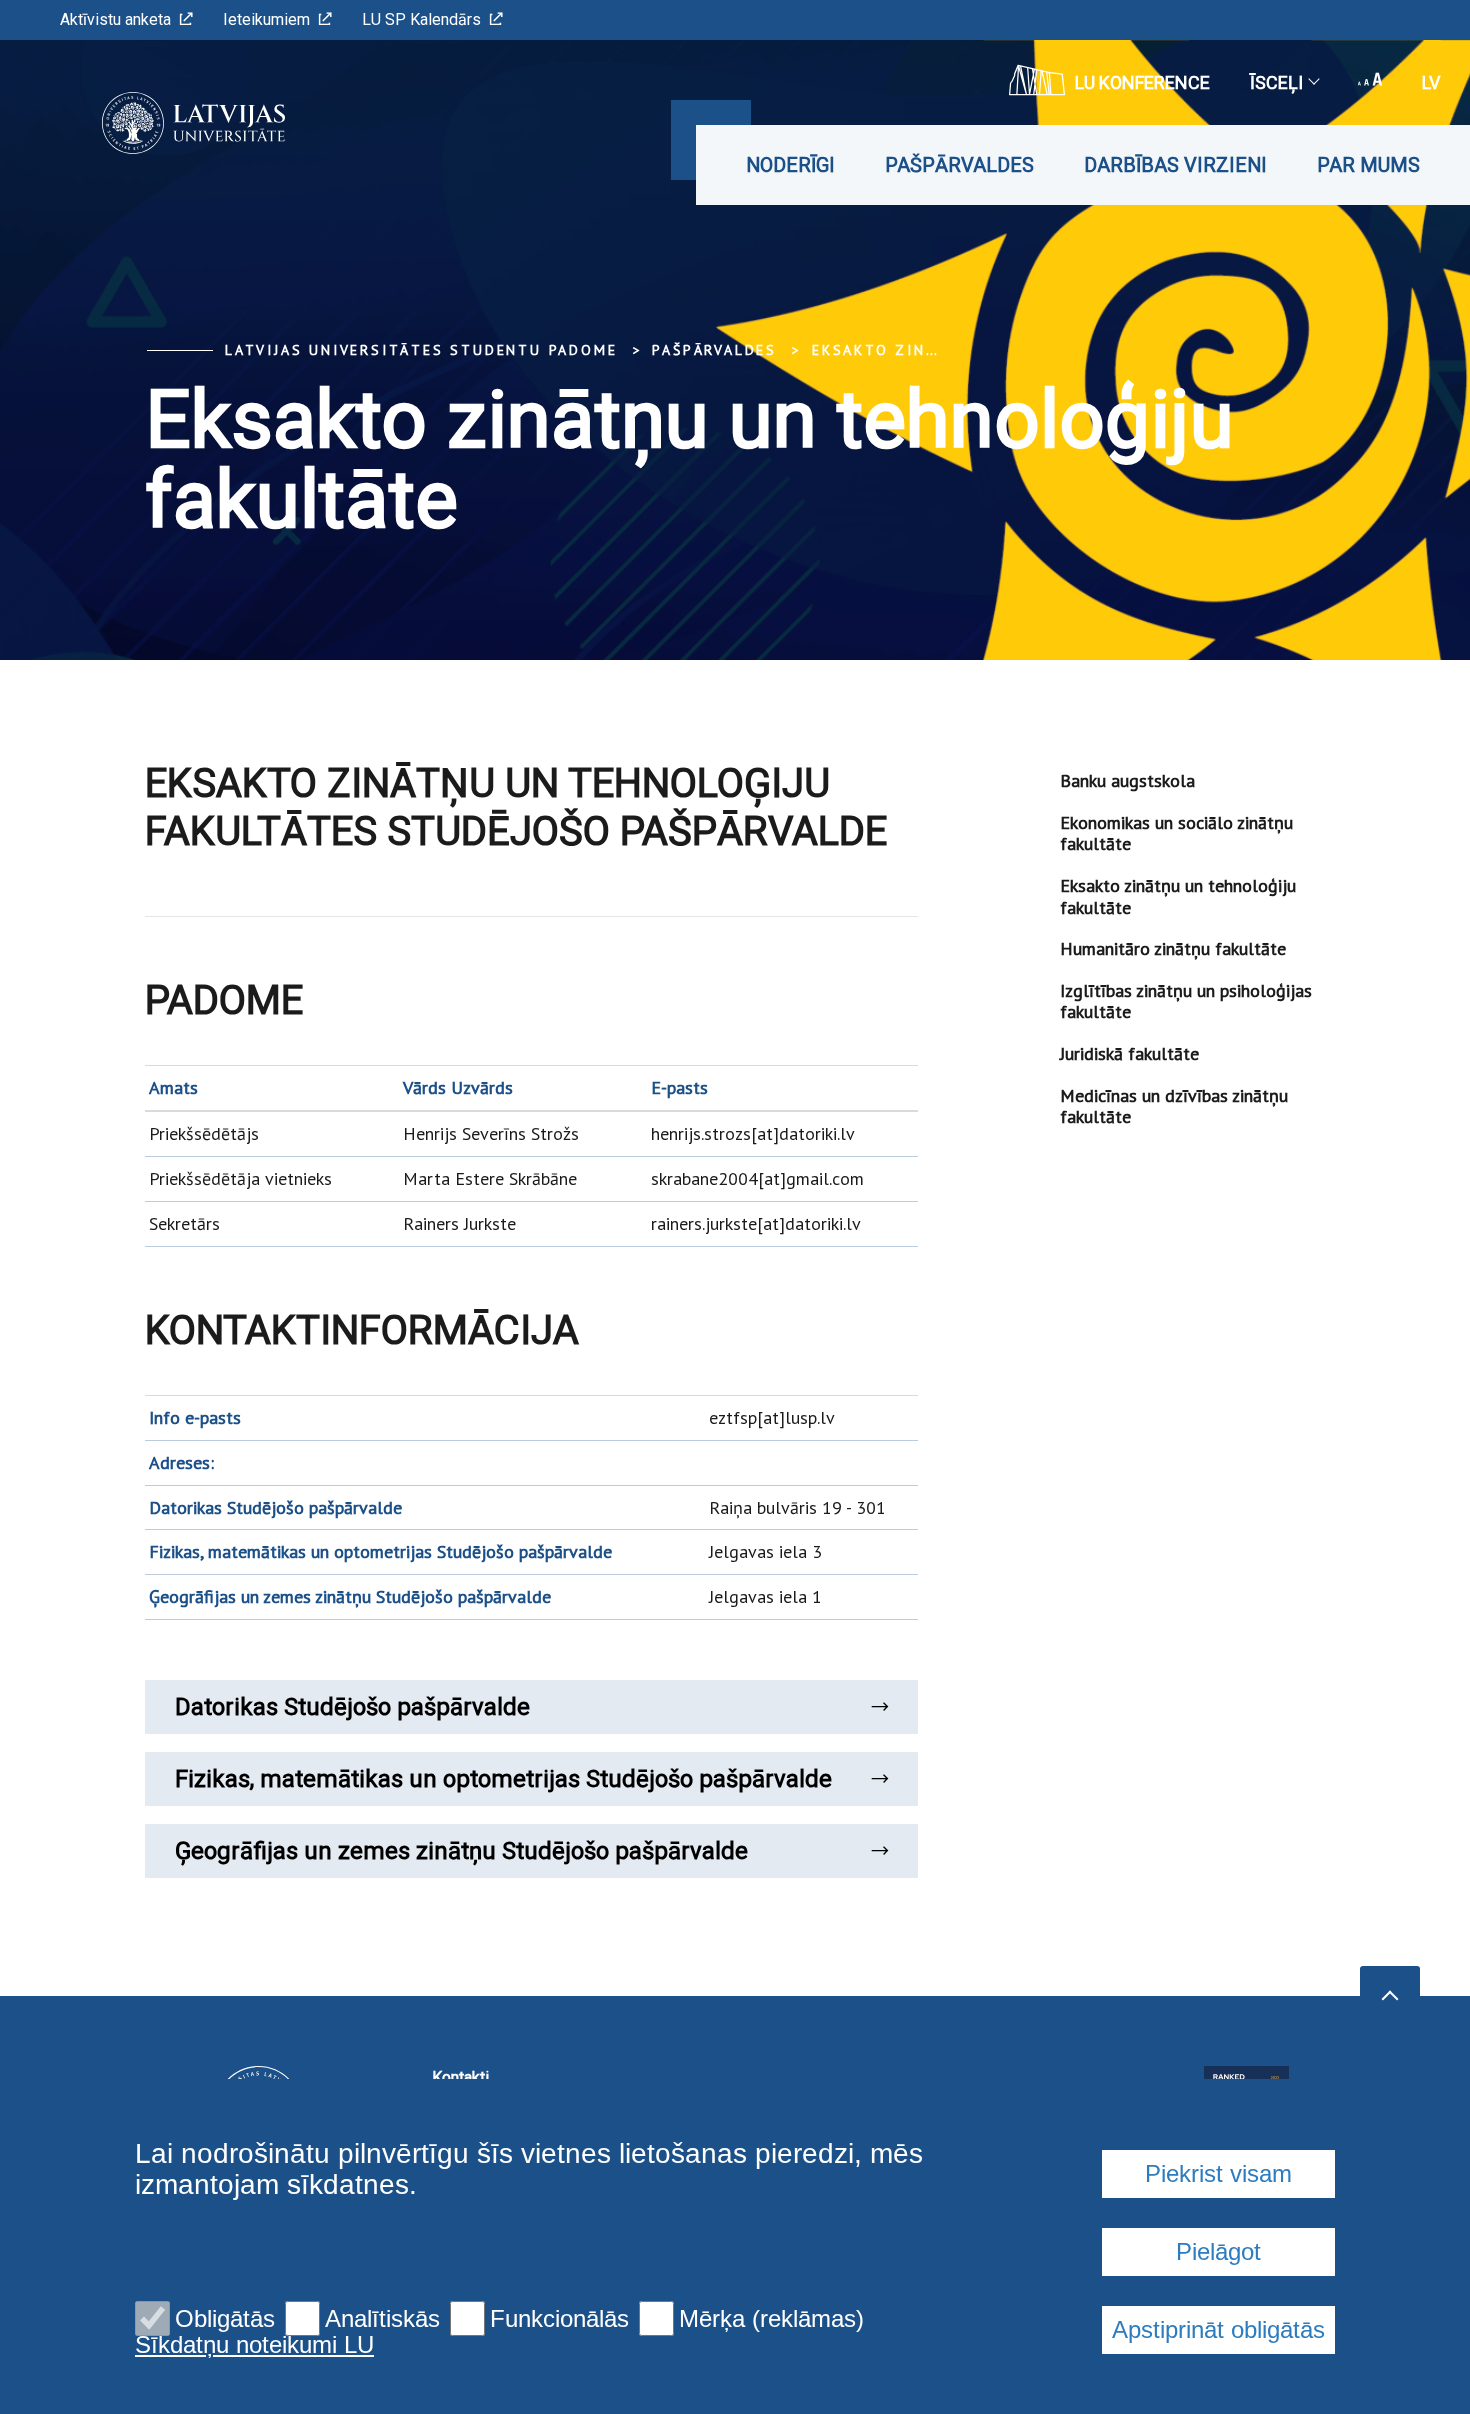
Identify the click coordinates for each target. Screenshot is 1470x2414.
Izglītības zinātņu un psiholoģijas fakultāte (1186, 1001)
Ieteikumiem (266, 19)
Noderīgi (790, 165)
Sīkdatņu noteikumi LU (254, 2345)
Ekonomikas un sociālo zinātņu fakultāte (1176, 833)
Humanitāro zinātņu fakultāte (1173, 948)
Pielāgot (1218, 2251)
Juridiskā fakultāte (1129, 1053)
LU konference (1142, 82)
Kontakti (460, 2077)
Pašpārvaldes (959, 165)
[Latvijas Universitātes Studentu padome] (163, 123)
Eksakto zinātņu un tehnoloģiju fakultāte (1178, 896)
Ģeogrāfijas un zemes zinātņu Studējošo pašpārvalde (461, 1851)
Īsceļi (1276, 82)
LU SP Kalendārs (421, 19)
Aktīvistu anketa (115, 19)
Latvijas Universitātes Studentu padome (421, 350)
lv (1431, 82)
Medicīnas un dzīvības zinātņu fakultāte (1174, 1106)
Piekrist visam (1218, 2173)
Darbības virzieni (1175, 165)
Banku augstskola (1127, 780)
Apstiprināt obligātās (1218, 2329)
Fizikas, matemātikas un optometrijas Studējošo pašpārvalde (503, 1779)
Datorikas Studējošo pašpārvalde (352, 1707)
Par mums (1368, 165)
